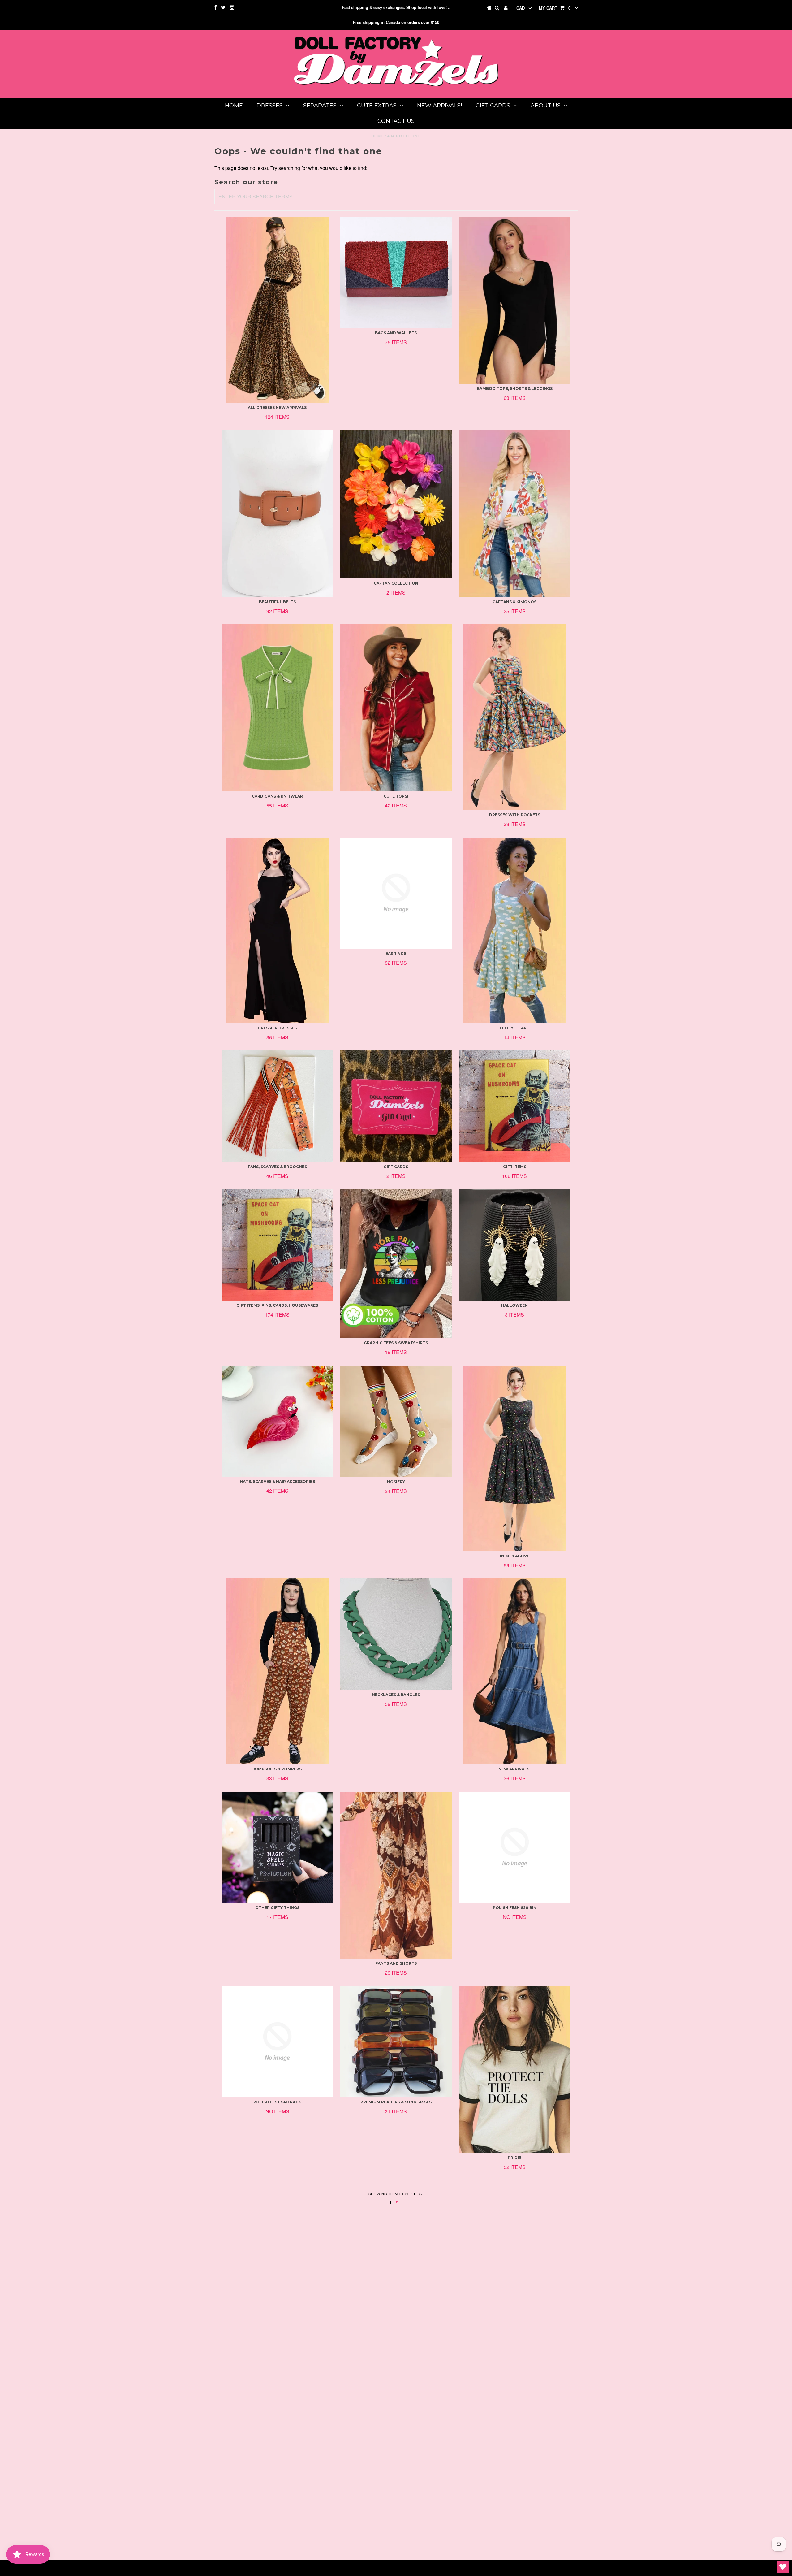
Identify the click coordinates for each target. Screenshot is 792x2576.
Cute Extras (377, 106)
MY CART (555, 8)
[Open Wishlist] (783, 2567)
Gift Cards (493, 106)
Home (234, 106)
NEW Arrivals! (439, 106)
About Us (546, 106)
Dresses (270, 106)
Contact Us (396, 121)
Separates (320, 106)
